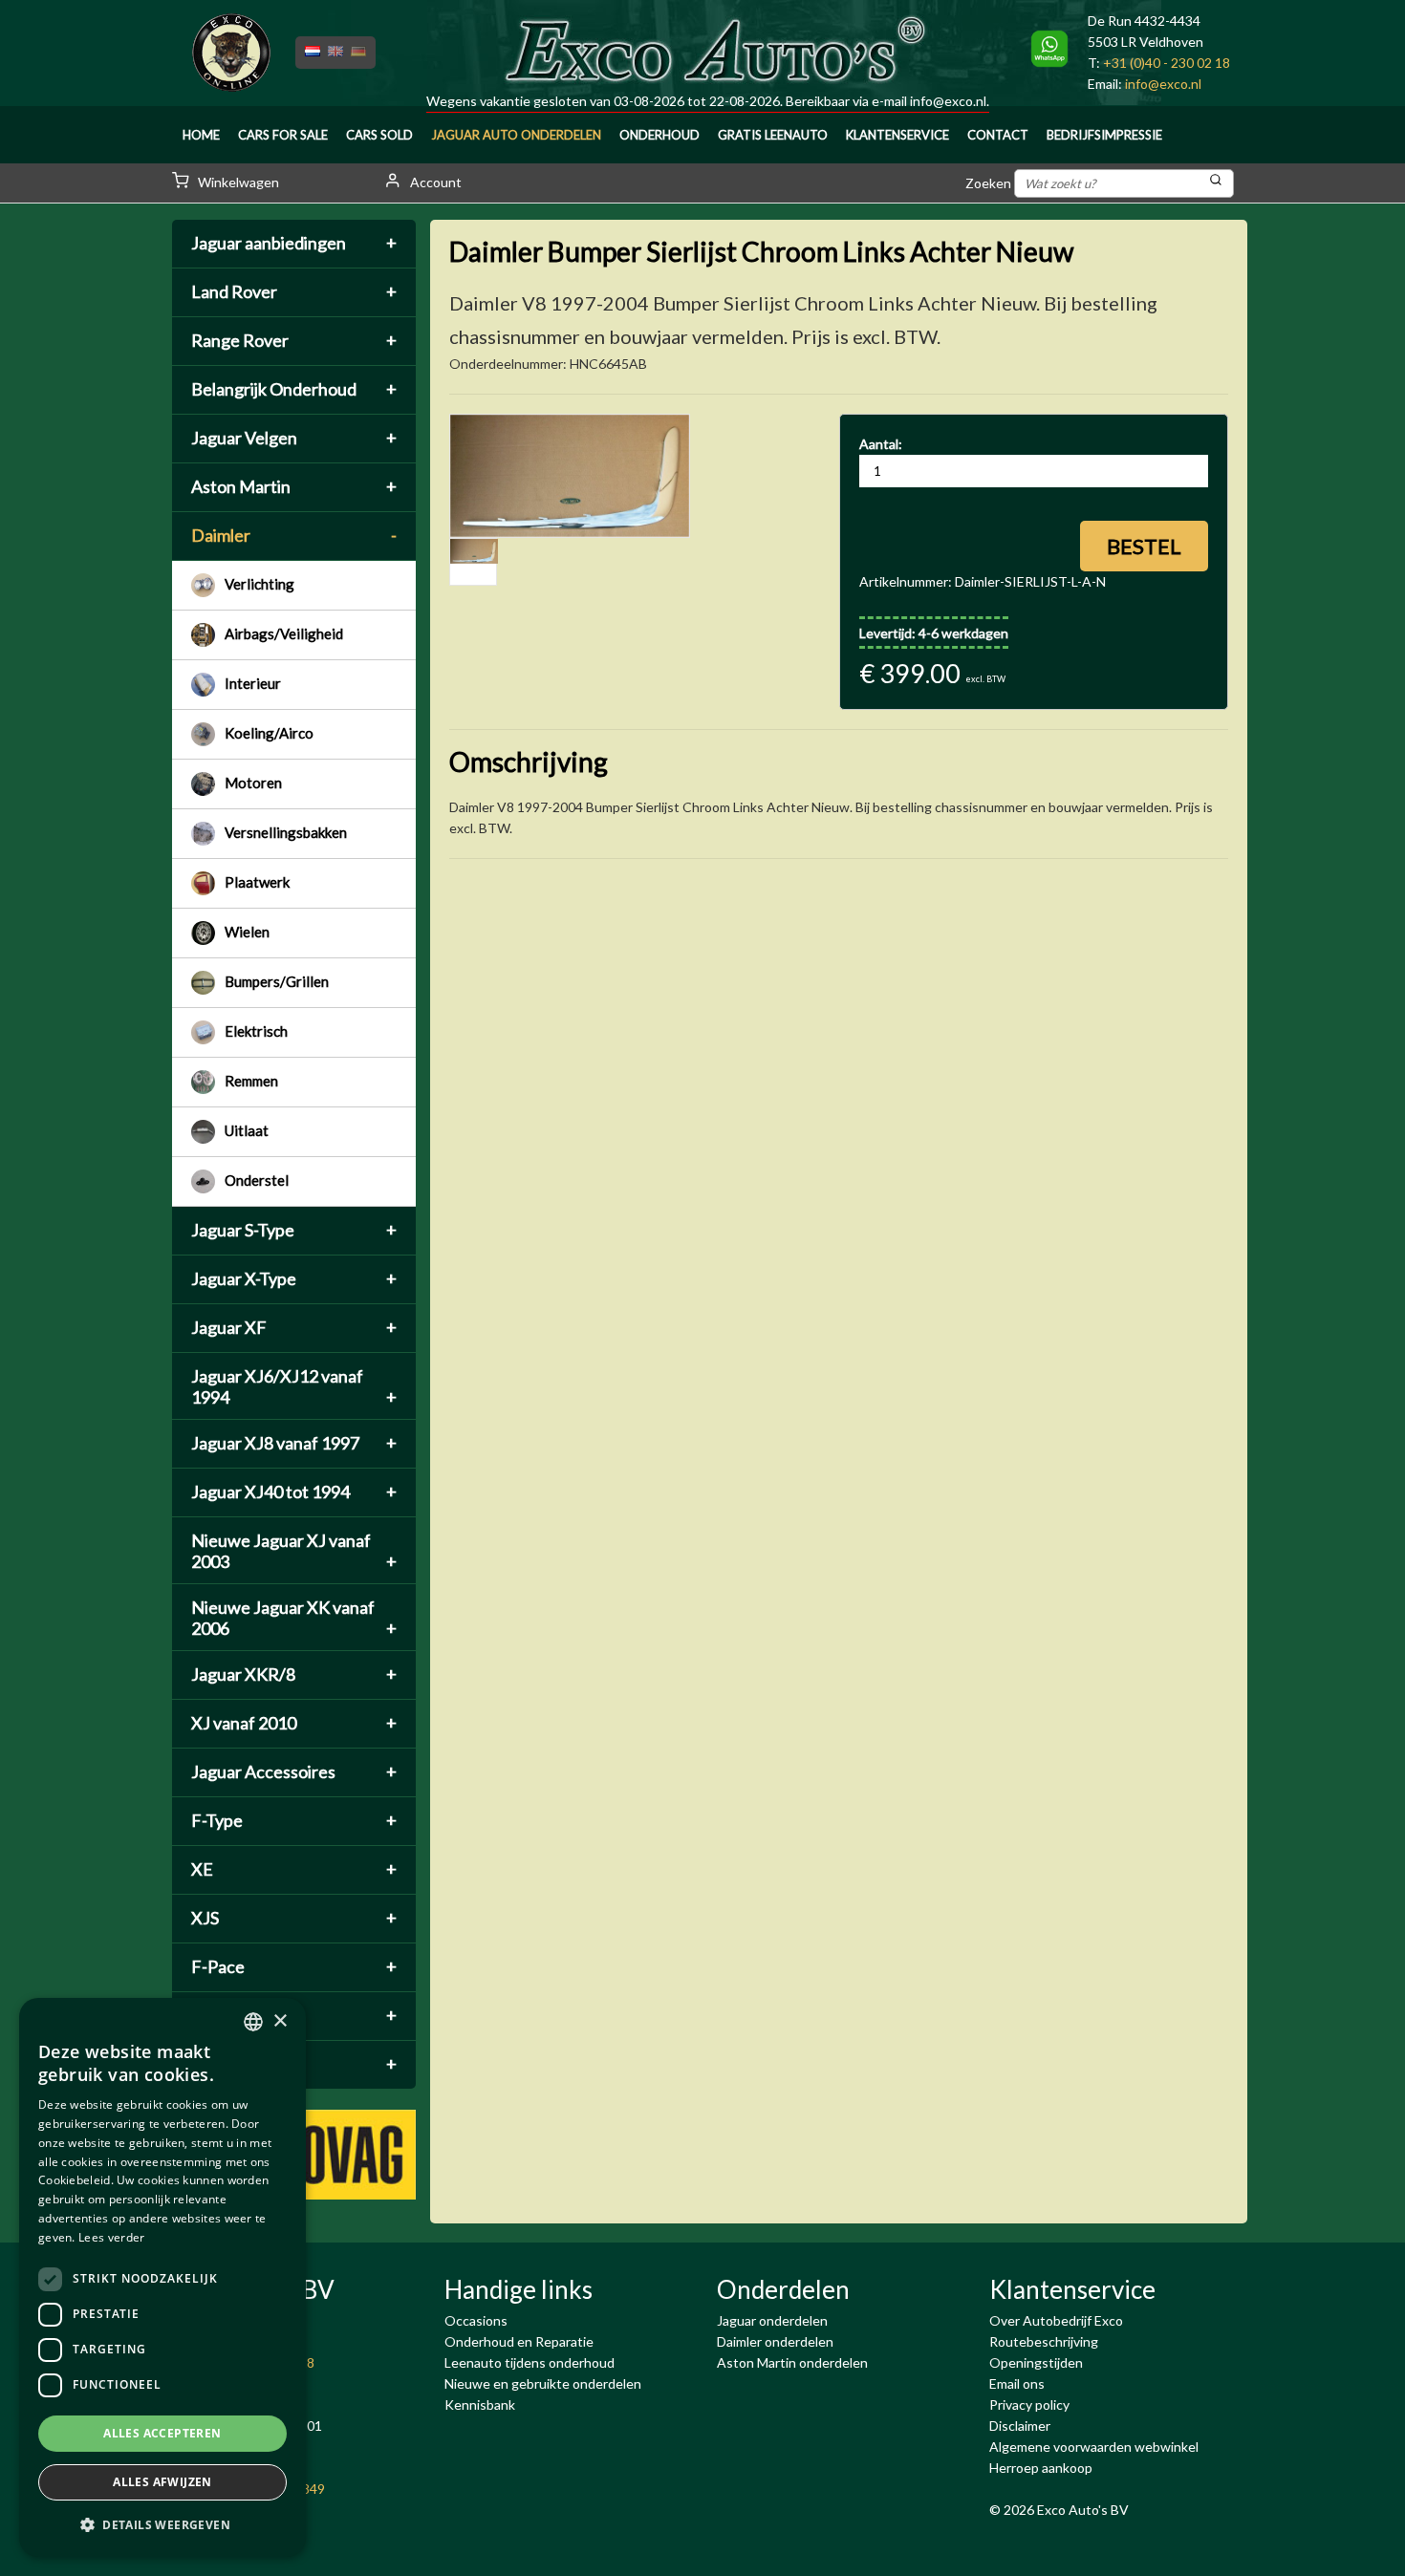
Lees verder (111, 2237)
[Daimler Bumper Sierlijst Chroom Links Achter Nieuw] (570, 476)
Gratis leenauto (773, 135)
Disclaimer (1020, 2426)
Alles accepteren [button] (162, 2433)
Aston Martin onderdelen (792, 2362)
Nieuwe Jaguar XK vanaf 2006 (294, 1618)
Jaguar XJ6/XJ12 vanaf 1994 (294, 1386)
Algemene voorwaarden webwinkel (1094, 2447)
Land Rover (294, 291)
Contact (998, 135)
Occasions (476, 2320)
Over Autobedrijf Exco (1056, 2320)
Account (434, 182)
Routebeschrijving (1044, 2341)
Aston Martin (294, 486)
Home (201, 135)
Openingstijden (1036, 2362)
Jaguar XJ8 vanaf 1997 (294, 1443)
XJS (294, 1918)
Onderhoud (659, 135)
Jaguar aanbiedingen (294, 243)
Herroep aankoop (1041, 2468)
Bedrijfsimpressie (1104, 135)
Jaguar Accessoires (294, 1771)
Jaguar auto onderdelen (516, 135)
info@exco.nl (948, 101)
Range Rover (294, 340)
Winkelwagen (237, 182)
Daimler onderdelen (775, 2341)
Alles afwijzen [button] (162, 2482)
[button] (162, 2525)
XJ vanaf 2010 (294, 1723)
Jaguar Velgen (294, 438)
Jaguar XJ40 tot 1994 (294, 1492)
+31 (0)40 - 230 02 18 (1167, 63)
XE (294, 1869)
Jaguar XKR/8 (294, 1674)
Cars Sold (379, 135)
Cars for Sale (283, 135)
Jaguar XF (294, 1327)
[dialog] (162, 2277)
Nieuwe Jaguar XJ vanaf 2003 (294, 1551)
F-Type (294, 1820)
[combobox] (253, 2022)
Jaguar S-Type (294, 1230)
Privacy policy (1029, 2404)
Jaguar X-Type (294, 1278)
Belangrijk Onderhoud (294, 389)
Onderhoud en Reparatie (519, 2341)
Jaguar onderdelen (772, 2320)
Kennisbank (480, 2404)
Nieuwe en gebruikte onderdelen (543, 2383)
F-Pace (294, 1966)
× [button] (280, 2021)
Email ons (1017, 2383)
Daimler (294, 535)
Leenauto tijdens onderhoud (530, 2362)
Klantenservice (897, 135)
